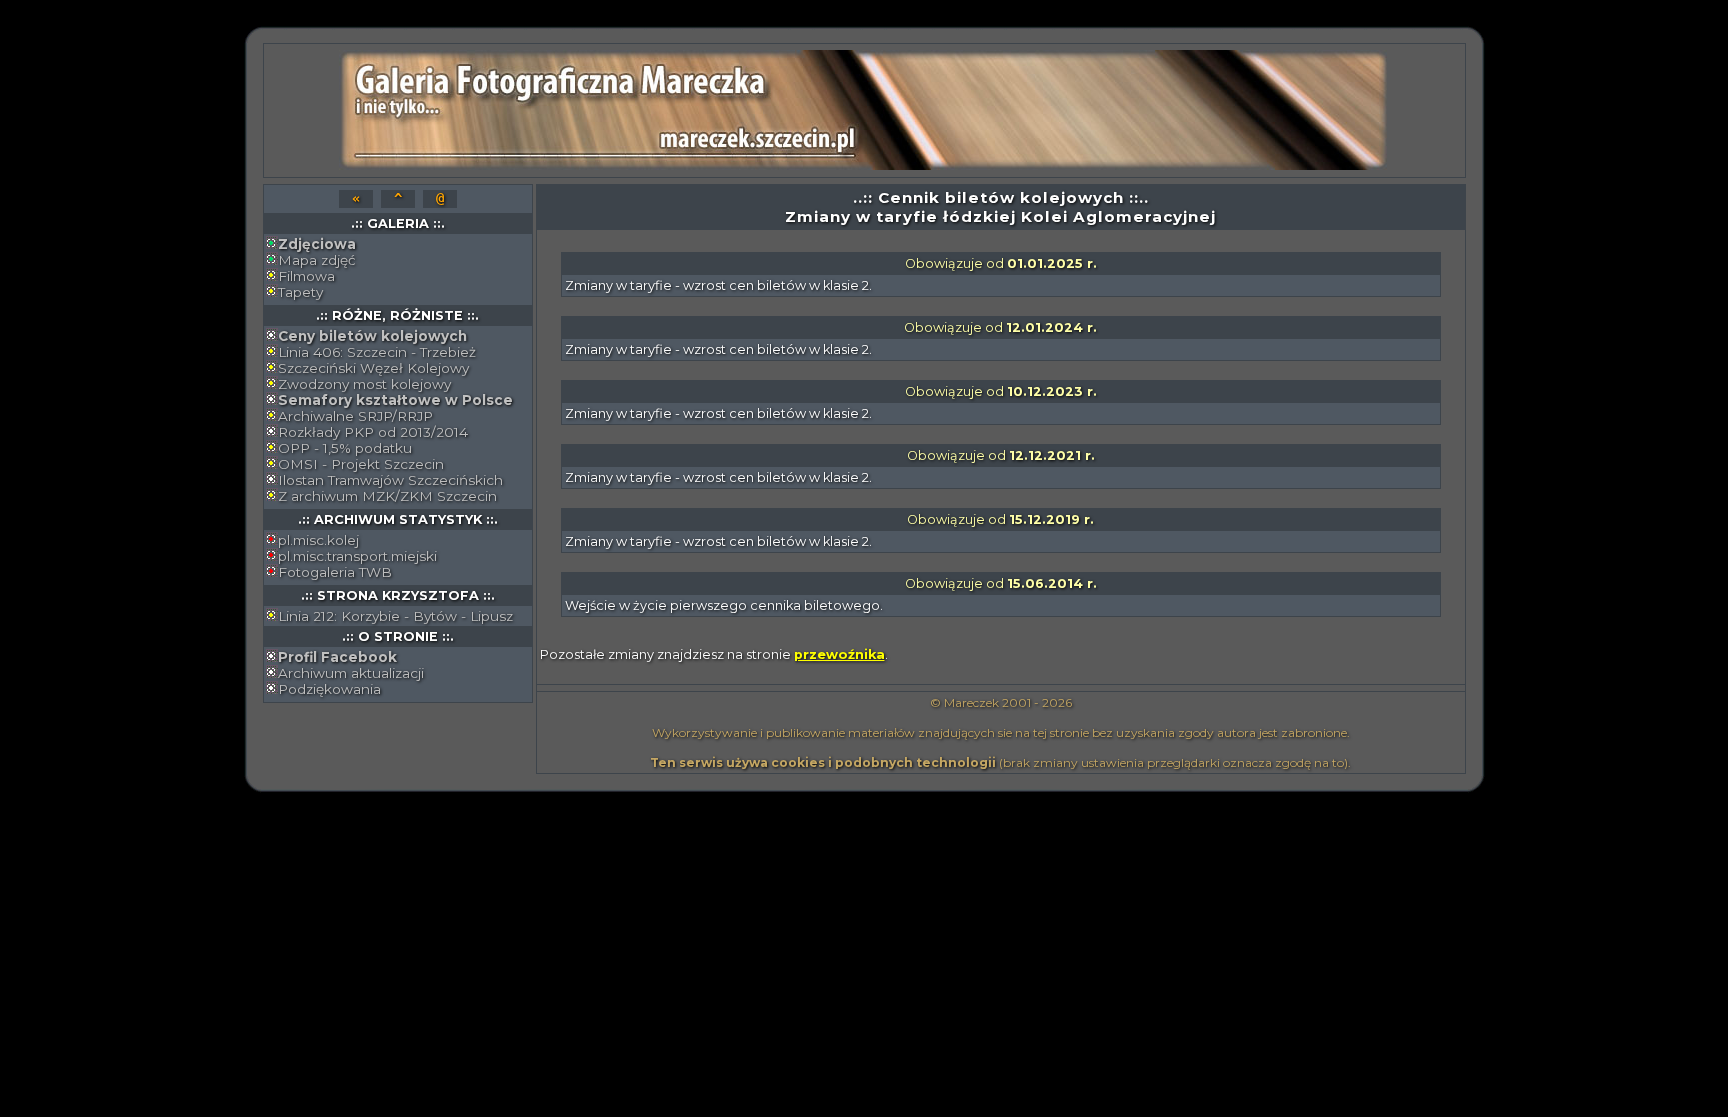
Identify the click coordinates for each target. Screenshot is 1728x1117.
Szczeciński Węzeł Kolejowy (373, 368)
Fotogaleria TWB (335, 572)
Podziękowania (329, 689)
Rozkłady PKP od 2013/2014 (373, 432)
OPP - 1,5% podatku (345, 448)
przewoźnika (839, 654)
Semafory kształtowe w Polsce (395, 400)
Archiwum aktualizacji (351, 673)
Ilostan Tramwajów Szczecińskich (390, 480)
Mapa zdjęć (317, 260)
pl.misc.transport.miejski (357, 556)
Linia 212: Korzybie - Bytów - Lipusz (395, 616)
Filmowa (306, 276)
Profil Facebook (337, 657)
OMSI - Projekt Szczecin (361, 464)
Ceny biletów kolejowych (372, 336)
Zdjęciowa (317, 244)
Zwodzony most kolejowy (364, 384)
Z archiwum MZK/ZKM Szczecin (387, 496)
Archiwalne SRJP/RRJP (355, 416)
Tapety (300, 292)
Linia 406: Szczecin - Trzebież (377, 352)
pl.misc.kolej (318, 540)
